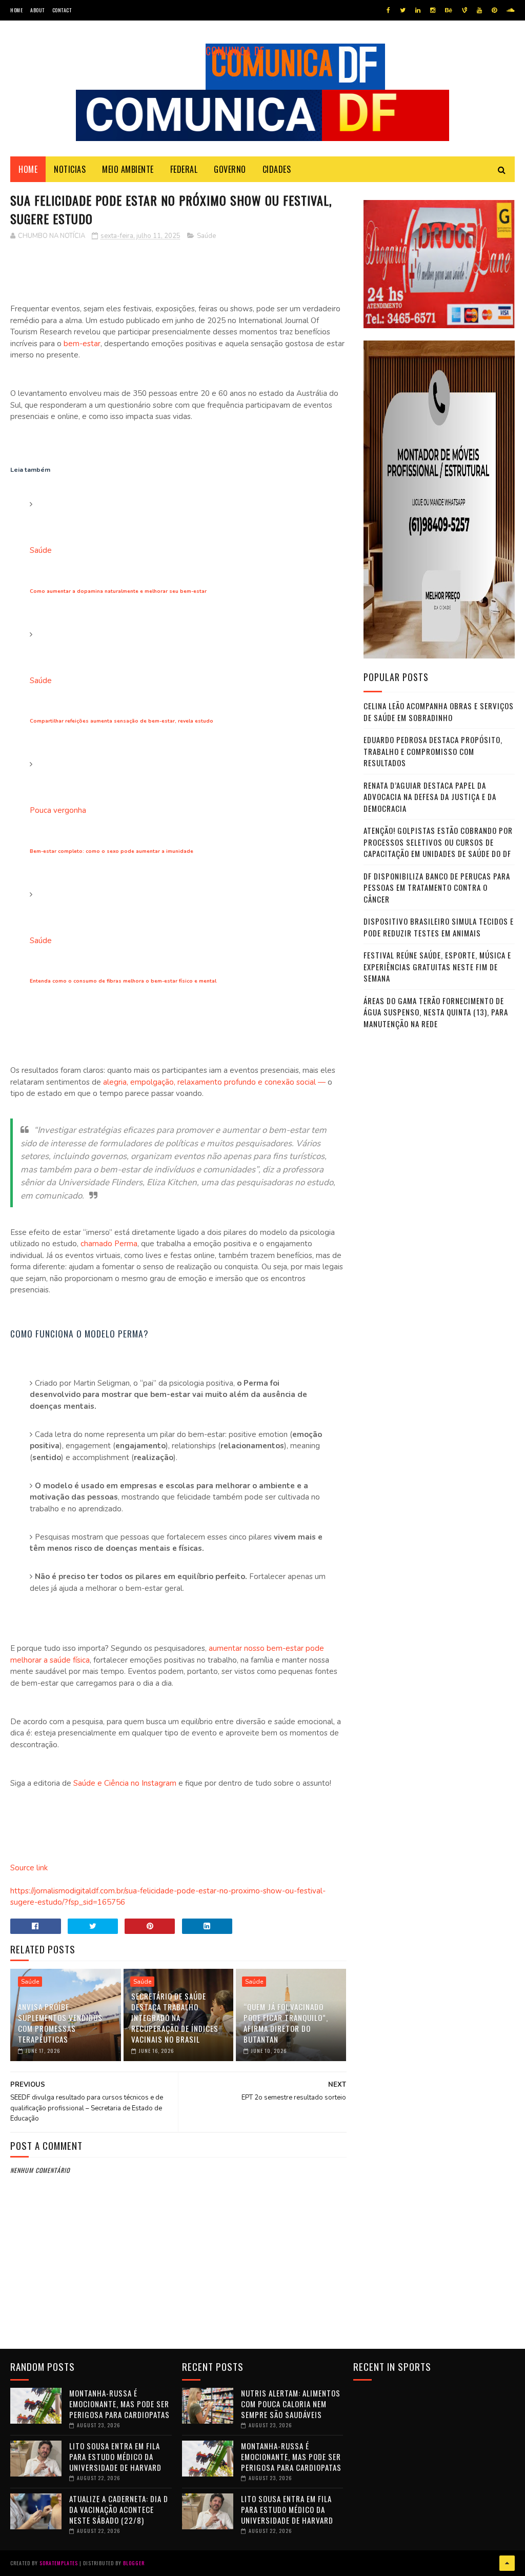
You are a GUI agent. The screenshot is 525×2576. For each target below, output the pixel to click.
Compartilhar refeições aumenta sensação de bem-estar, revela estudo (122, 721)
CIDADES (277, 169)
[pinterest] (494, 10)
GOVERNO (230, 169)
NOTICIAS (70, 169)
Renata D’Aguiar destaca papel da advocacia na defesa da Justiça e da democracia (430, 797)
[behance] (449, 10)
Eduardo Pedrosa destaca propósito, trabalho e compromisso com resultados (433, 751)
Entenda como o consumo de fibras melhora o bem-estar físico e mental (123, 981)
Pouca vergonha (58, 810)
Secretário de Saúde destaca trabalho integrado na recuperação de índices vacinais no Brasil (175, 2018)
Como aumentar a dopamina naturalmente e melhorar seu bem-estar (118, 591)
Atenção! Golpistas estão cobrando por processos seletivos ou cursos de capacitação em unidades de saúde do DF (438, 842)
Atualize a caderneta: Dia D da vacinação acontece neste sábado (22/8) (119, 2509)
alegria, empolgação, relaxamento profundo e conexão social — (213, 1082)
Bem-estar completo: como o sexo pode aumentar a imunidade (112, 851)
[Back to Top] (507, 2563)
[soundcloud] (510, 10)
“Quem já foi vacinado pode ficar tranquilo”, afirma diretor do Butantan (286, 2023)
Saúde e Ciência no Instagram (124, 1783)
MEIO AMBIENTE (128, 169)
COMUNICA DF (235, 51)
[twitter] (403, 10)
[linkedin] (418, 10)
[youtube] (479, 10)
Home (16, 10)
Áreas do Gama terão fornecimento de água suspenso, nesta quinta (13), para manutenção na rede (436, 1012)
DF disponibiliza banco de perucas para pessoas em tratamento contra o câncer (437, 887)
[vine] (465, 10)
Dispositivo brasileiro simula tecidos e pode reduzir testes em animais (439, 927)
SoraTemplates (59, 2563)
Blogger (134, 2563)
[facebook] (388, 10)
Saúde (206, 236)
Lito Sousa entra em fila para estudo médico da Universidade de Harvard (115, 2457)
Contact (62, 10)
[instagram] (433, 10)
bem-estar (82, 344)
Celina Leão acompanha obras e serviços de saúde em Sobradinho (439, 712)
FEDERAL (184, 169)
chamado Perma (108, 1244)
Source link (29, 1868)
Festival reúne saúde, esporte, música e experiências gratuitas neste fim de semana (437, 966)
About (37, 10)
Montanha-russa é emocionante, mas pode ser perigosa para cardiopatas (119, 2404)
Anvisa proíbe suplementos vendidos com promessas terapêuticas (60, 2023)
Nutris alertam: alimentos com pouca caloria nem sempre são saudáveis (291, 2404)
